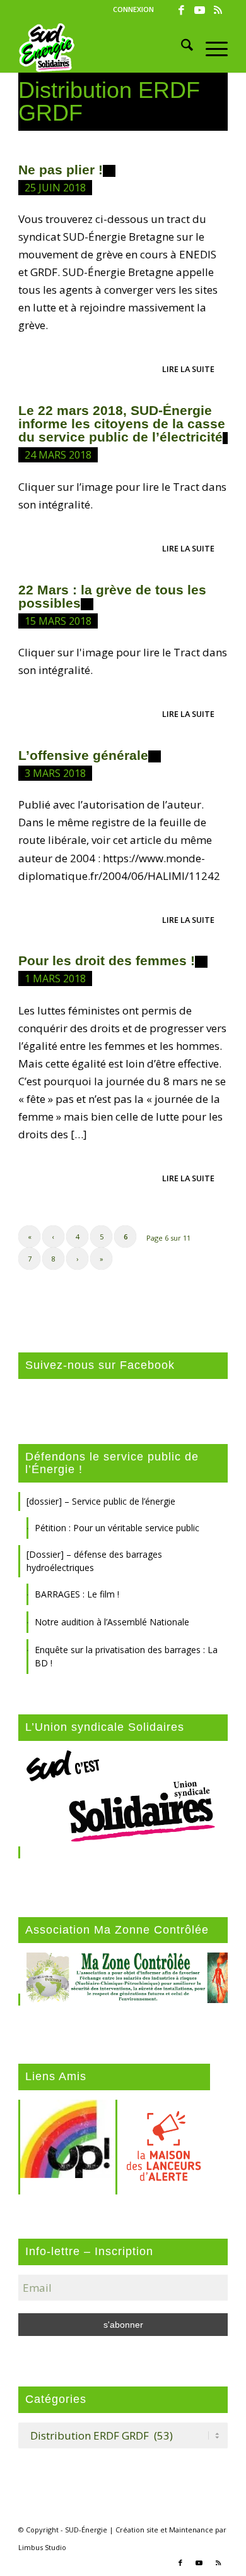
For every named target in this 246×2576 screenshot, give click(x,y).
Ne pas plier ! (61, 170)
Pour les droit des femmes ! (107, 960)
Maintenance (191, 2530)
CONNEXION (133, 9)
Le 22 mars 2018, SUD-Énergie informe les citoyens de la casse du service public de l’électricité (122, 424)
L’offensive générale (83, 755)
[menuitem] (133, 9)
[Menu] (210, 47)
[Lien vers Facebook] (182, 10)
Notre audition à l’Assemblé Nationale (112, 1622)
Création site (137, 2530)
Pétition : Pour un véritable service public (117, 1528)
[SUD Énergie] (102, 47)
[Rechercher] (181, 47)
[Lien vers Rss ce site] (218, 10)
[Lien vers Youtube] (200, 10)
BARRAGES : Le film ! (77, 1594)
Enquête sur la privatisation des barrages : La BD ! (126, 1656)
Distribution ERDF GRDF (109, 101)
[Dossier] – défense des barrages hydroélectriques (94, 1561)
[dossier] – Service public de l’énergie (101, 1501)
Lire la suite (188, 369)
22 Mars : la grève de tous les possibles (112, 596)
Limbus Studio (42, 2547)
